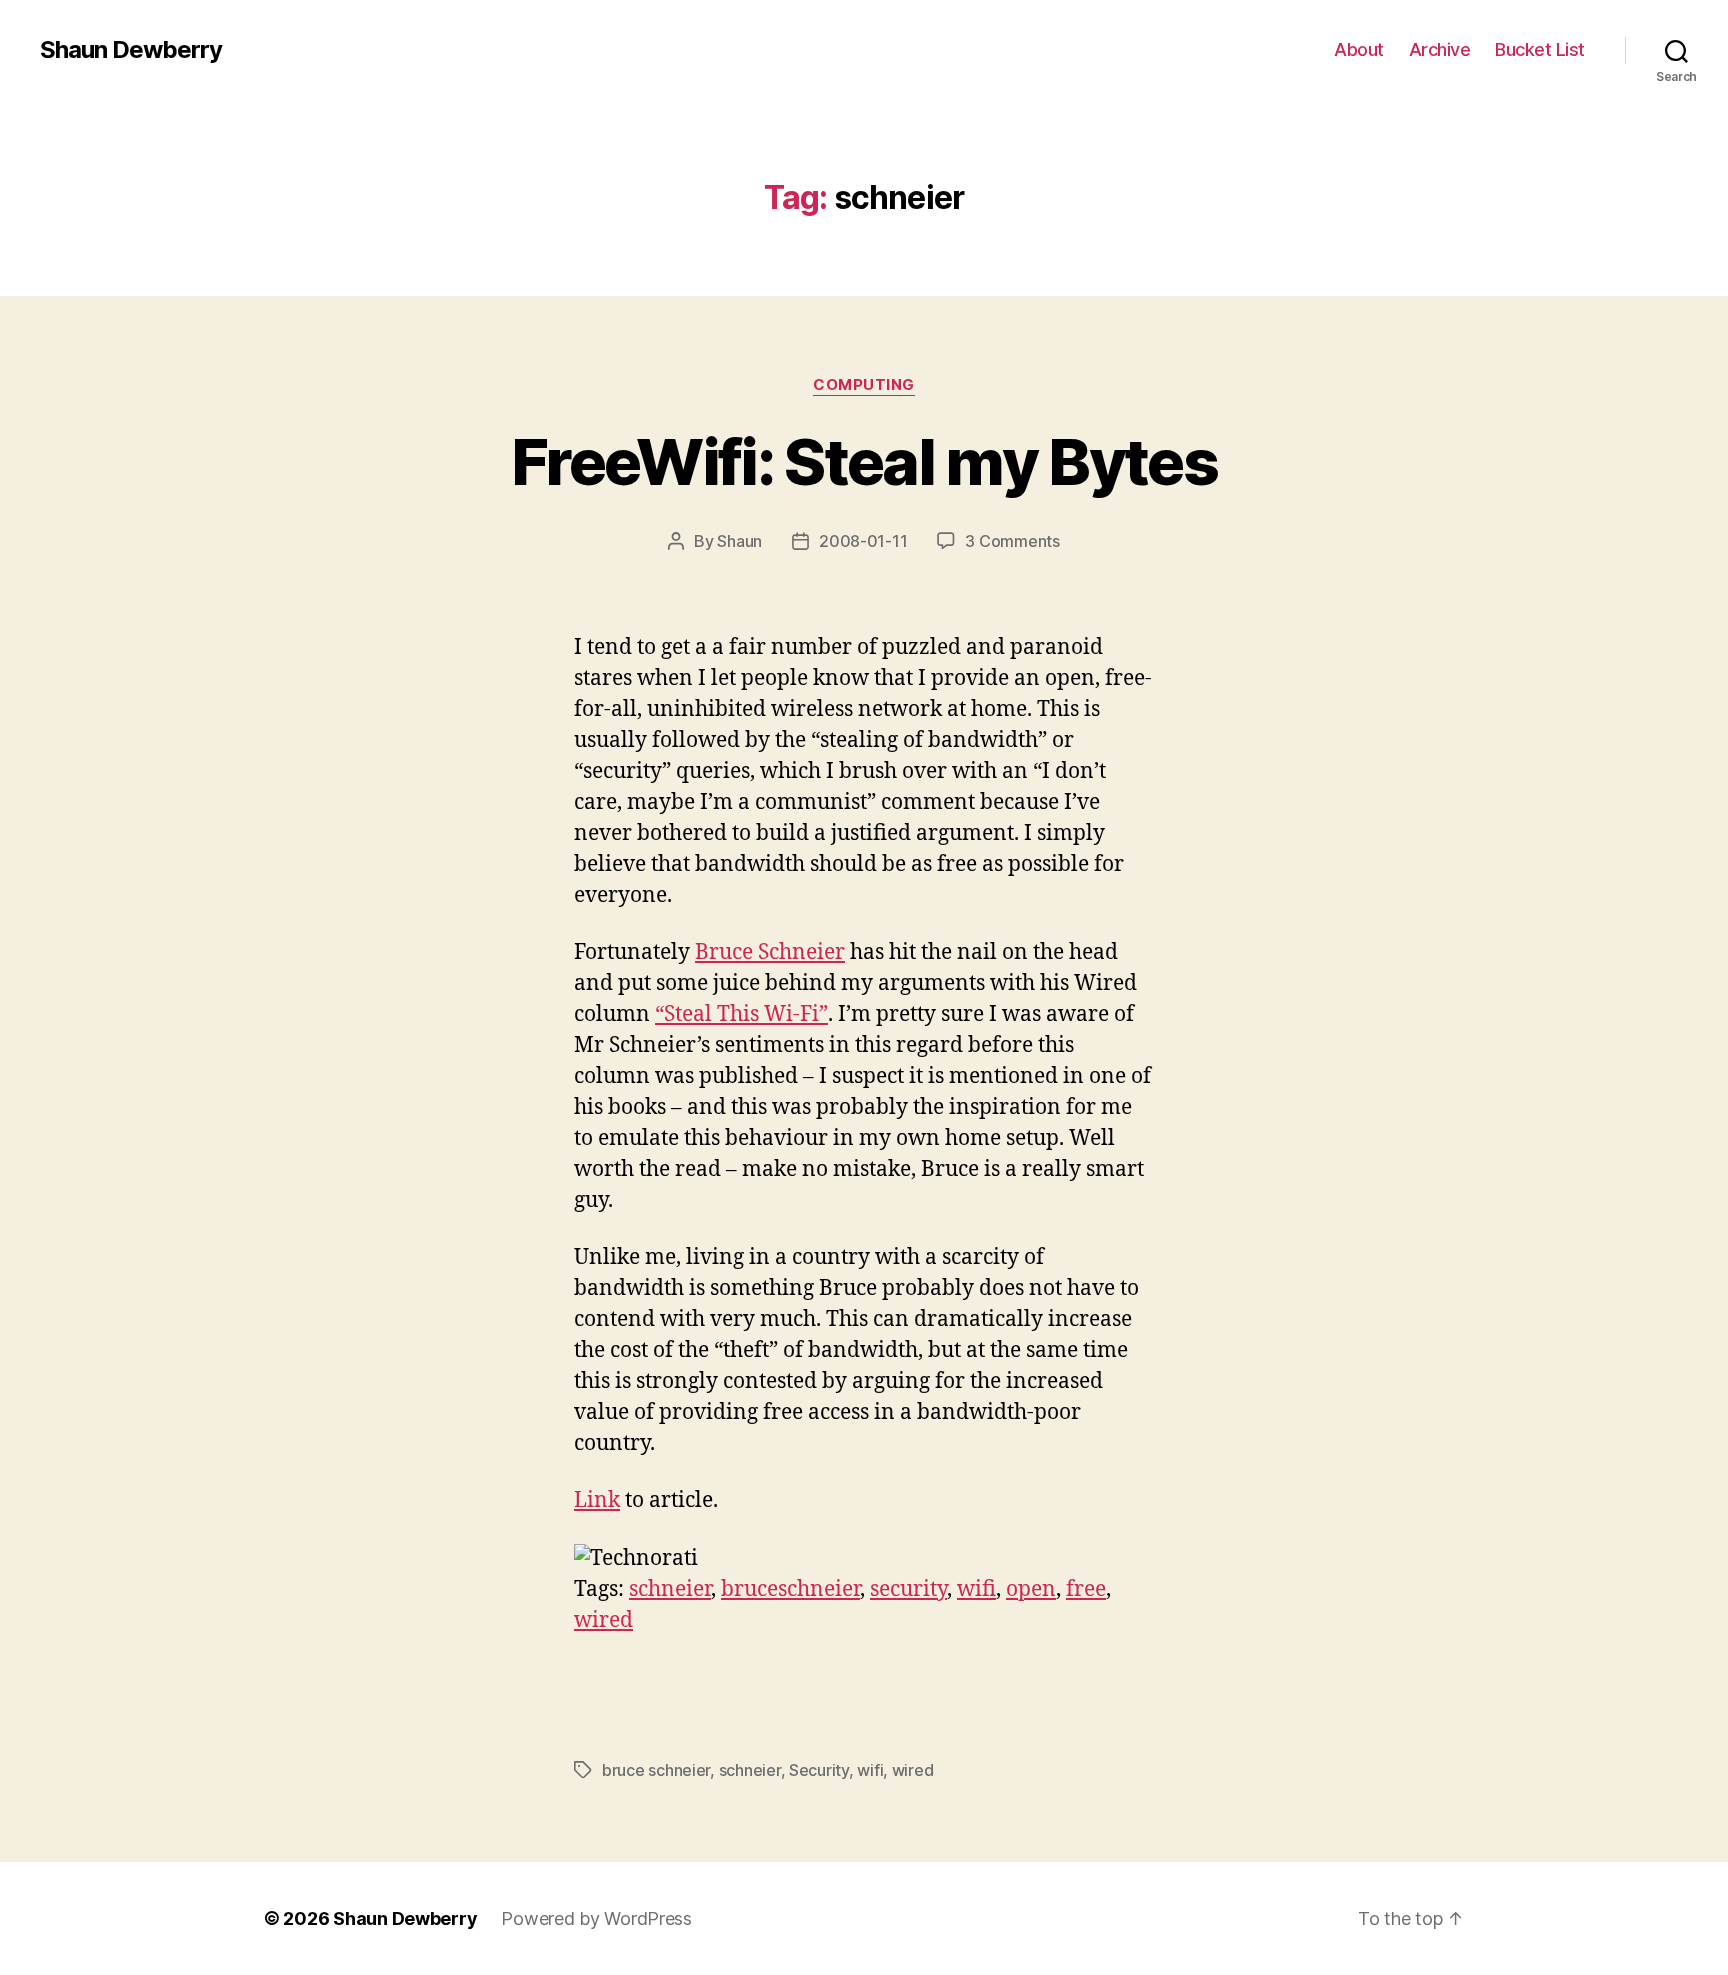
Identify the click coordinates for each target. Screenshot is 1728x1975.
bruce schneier (656, 1770)
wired (603, 1620)
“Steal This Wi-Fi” (741, 1014)
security (908, 1589)
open (1031, 1589)
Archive (1440, 49)
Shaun (739, 541)
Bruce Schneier (770, 952)
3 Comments (1012, 541)
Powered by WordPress (596, 1918)
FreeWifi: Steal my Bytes (864, 461)
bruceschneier (790, 1589)
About (1359, 49)
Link (597, 1500)
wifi (976, 1589)
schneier (670, 1589)
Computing (864, 385)
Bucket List (1540, 49)
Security (819, 1770)
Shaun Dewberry (131, 50)
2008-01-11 (863, 541)
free (1086, 1589)
